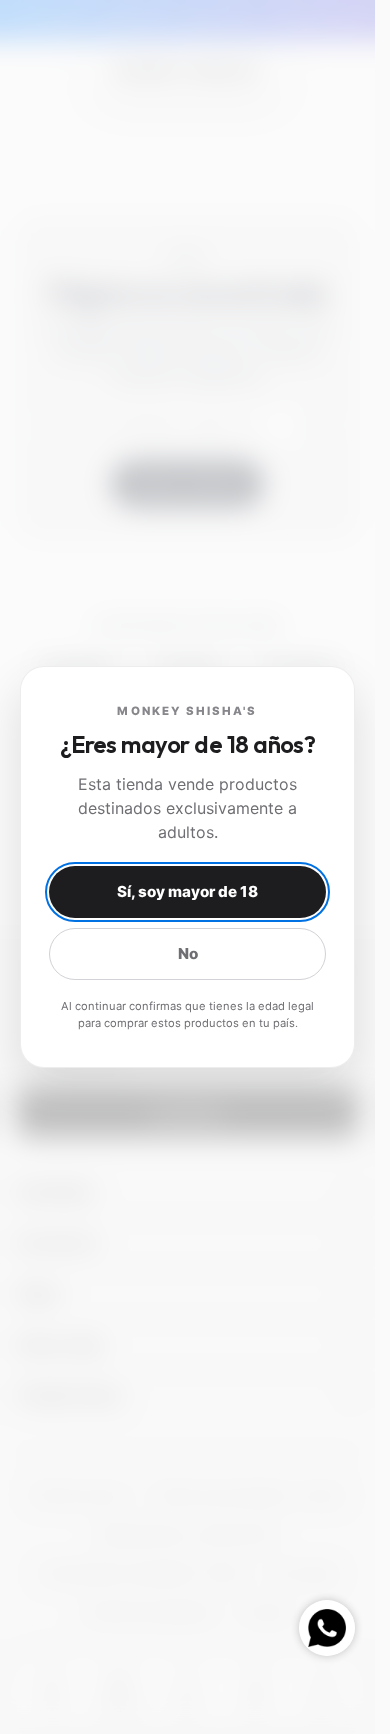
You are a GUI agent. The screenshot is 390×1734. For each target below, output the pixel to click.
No (188, 953)
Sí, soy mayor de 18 (187, 891)
